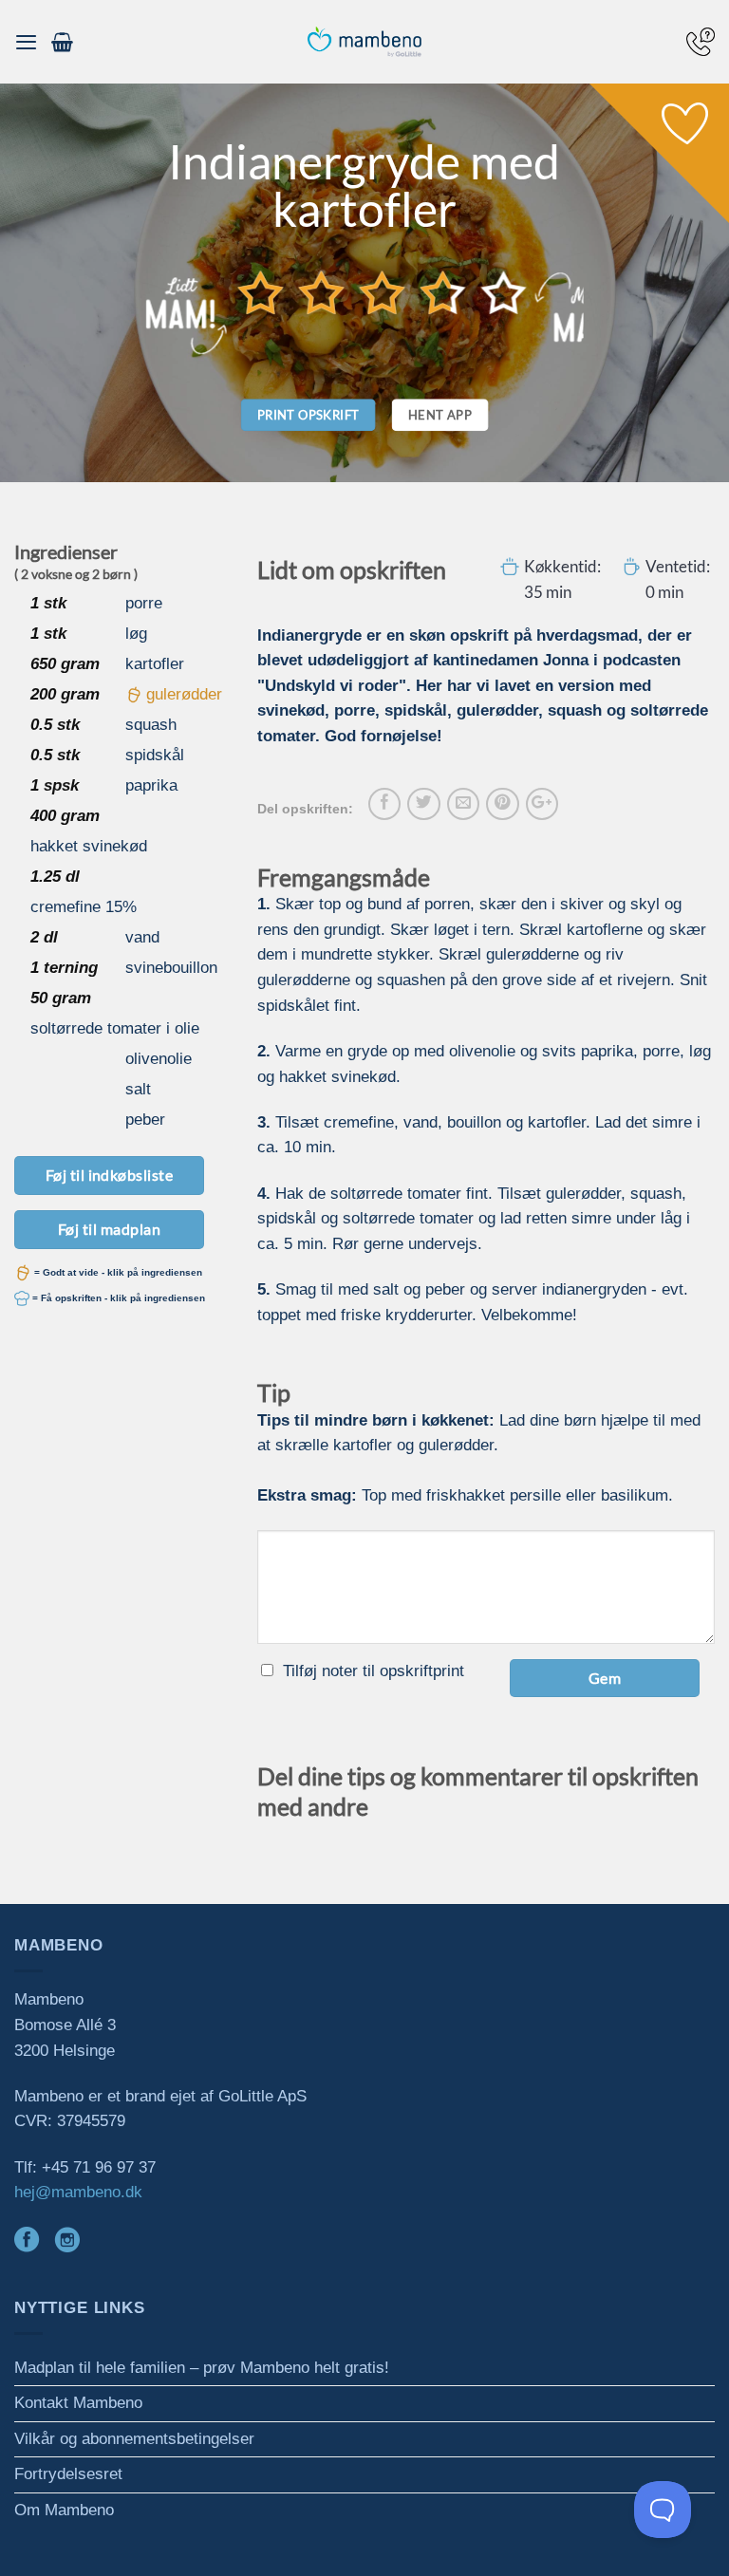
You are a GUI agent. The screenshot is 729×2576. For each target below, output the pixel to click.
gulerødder (184, 694)
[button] (26, 42)
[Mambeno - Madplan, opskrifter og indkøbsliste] (364, 42)
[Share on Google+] (542, 804)
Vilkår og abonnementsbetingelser (134, 2439)
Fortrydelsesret (68, 2474)
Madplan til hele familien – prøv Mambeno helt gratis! (202, 2368)
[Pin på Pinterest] (502, 804)
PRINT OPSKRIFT (308, 415)
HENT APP (440, 415)
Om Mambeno (64, 2510)
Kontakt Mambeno (78, 2403)
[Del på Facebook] (384, 804)
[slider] (383, 292)
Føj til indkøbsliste (110, 1175)
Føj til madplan (109, 1229)
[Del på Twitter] (423, 804)
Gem (605, 1678)
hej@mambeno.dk (78, 2192)
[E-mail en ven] (463, 804)
